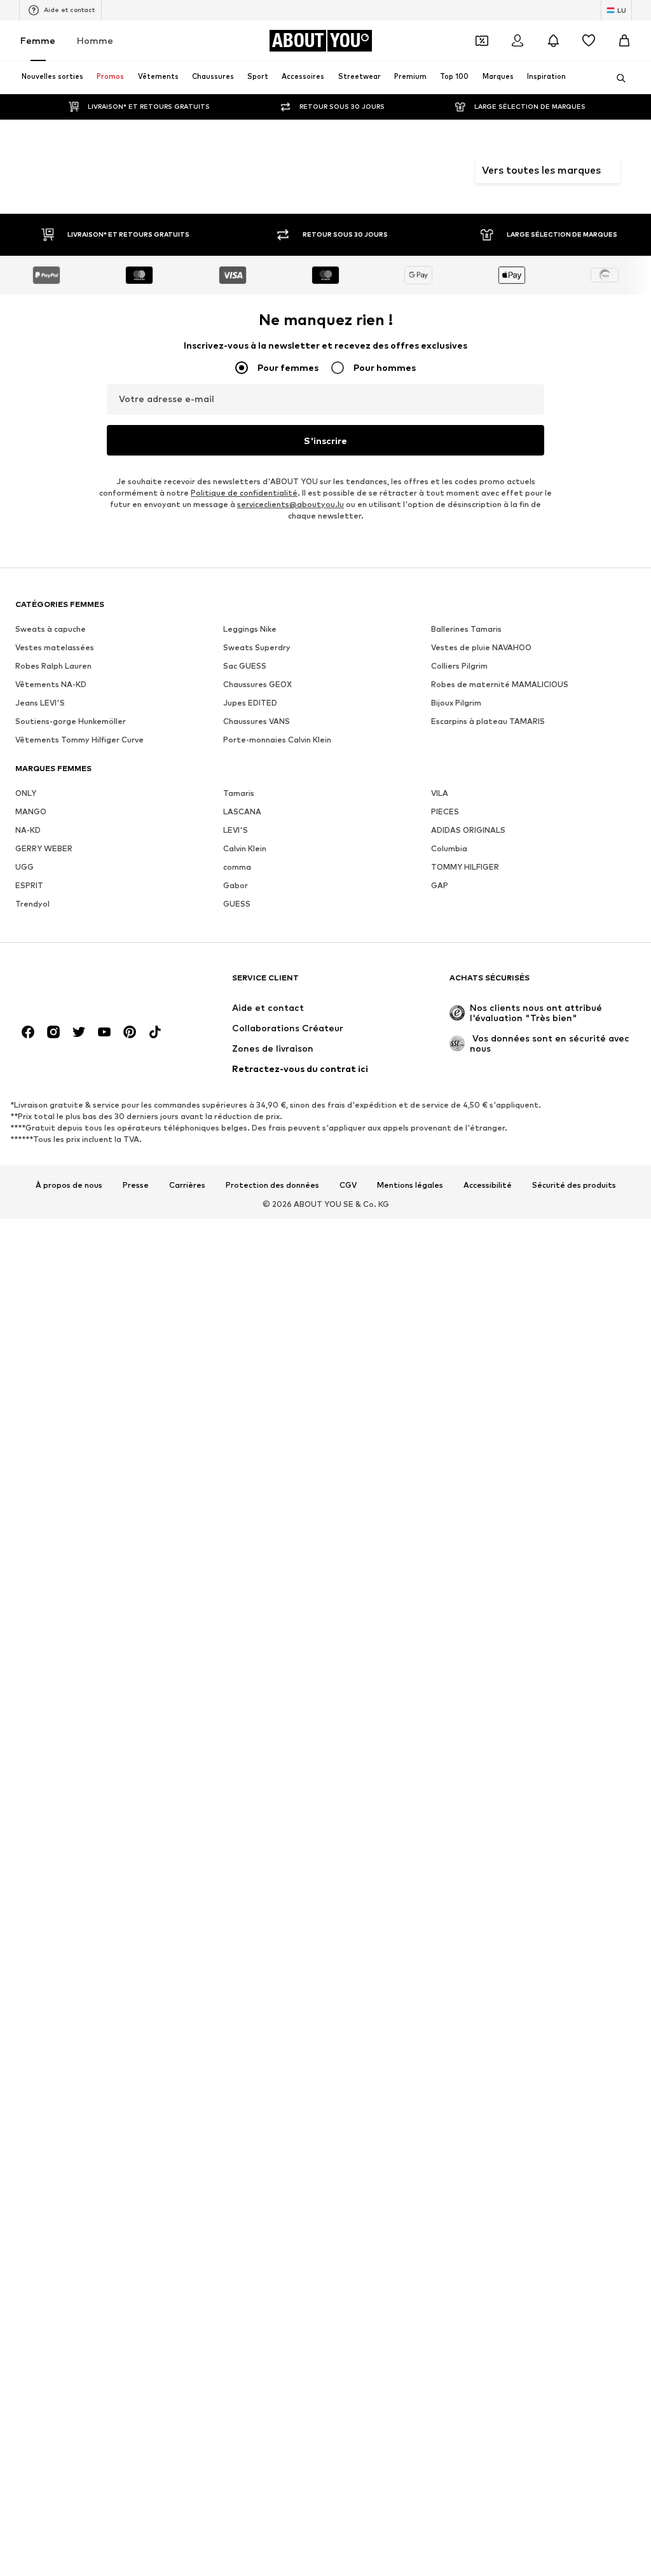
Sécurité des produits (574, 1185)
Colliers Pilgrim (459, 666)
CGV (348, 1185)
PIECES (445, 811)
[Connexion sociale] (28, 1032)
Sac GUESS (245, 666)
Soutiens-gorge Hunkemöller (71, 721)
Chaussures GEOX (257, 684)
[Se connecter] (517, 41)
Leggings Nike (250, 629)
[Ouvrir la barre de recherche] (617, 78)
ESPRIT (29, 885)
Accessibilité (488, 1185)
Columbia (449, 848)
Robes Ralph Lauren (53, 666)
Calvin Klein (245, 848)
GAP (440, 885)
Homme (95, 40)
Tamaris (239, 793)
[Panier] (624, 41)
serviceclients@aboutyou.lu (291, 504)
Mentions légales (410, 1185)
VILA (440, 793)
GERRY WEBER (44, 848)
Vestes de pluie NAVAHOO (481, 647)
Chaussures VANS (257, 721)
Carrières (187, 1185)
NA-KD (28, 830)
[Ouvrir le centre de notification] (553, 41)
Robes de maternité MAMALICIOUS (500, 684)
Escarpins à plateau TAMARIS (488, 721)
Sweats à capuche (51, 629)
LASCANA (242, 811)
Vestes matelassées (55, 647)
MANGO (31, 811)
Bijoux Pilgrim (456, 703)
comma (237, 867)
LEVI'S (236, 830)
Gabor (236, 885)
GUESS (237, 904)
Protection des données (272, 1185)
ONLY (26, 793)
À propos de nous (69, 1185)
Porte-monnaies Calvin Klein (277, 740)
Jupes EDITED (250, 703)
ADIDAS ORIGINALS (468, 830)
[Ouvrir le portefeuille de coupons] (482, 41)
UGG (24, 867)
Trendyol (32, 904)
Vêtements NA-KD (51, 684)
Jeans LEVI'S (40, 703)
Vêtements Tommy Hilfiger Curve (79, 740)
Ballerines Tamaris (466, 629)
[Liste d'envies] (589, 41)
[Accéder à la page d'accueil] (85, 984)
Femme (38, 40)
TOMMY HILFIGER (465, 867)
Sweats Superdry (257, 647)
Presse (136, 1185)
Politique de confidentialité (244, 493)
